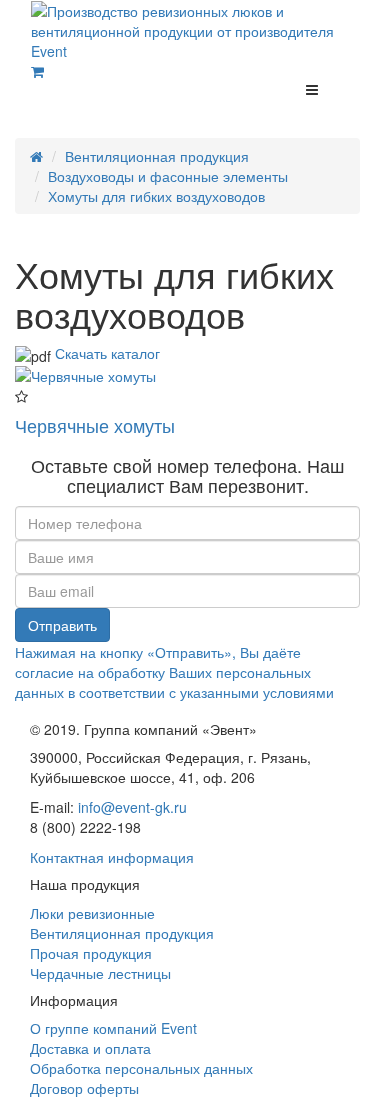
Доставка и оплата (90, 1048)
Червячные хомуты (95, 425)
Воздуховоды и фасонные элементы (168, 176)
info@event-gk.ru (132, 807)
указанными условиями (257, 692)
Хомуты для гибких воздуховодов (156, 196)
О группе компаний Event (113, 1028)
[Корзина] (37, 71)
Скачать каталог (107, 353)
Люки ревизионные (92, 913)
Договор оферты (84, 1088)
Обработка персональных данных (141, 1068)
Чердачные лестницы (100, 973)
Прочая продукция (91, 953)
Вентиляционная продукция (157, 156)
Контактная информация (112, 857)
